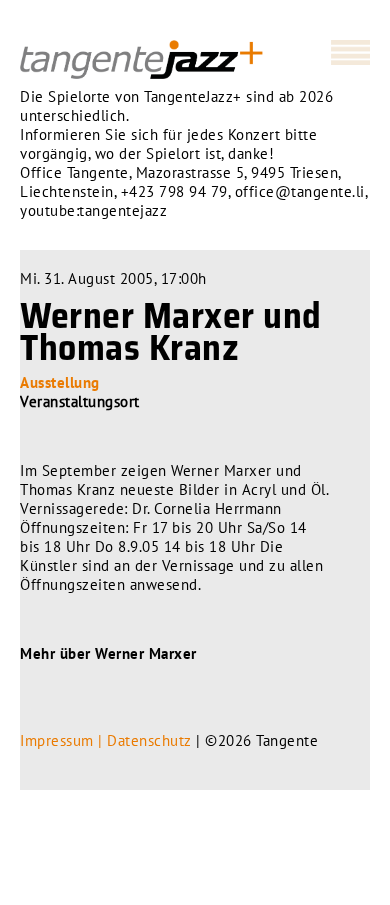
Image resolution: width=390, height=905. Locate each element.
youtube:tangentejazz (93, 210)
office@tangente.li (300, 191)
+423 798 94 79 (174, 191)
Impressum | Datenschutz (106, 740)
